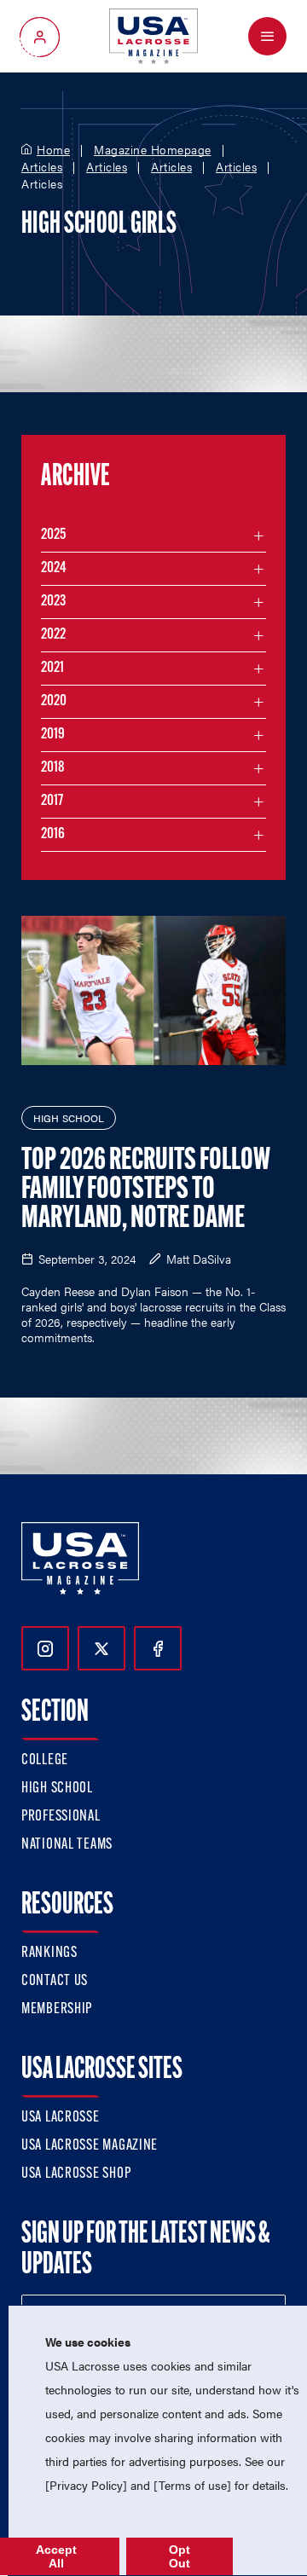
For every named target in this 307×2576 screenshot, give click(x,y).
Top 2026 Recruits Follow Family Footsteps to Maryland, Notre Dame (146, 1190)
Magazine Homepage (153, 150)
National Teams (67, 1845)
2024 (54, 569)
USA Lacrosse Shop (76, 2174)
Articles (42, 167)
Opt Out (180, 2556)
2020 (54, 702)
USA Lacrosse (61, 2118)
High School (57, 1789)
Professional (61, 1817)
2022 (53, 635)
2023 (53, 602)
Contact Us (55, 1982)
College (45, 1761)
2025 (53, 535)
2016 (53, 835)
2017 (52, 802)
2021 (52, 669)
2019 (53, 735)
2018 (53, 768)
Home (53, 150)
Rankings (49, 1954)
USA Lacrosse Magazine (90, 2146)
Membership (57, 2010)
